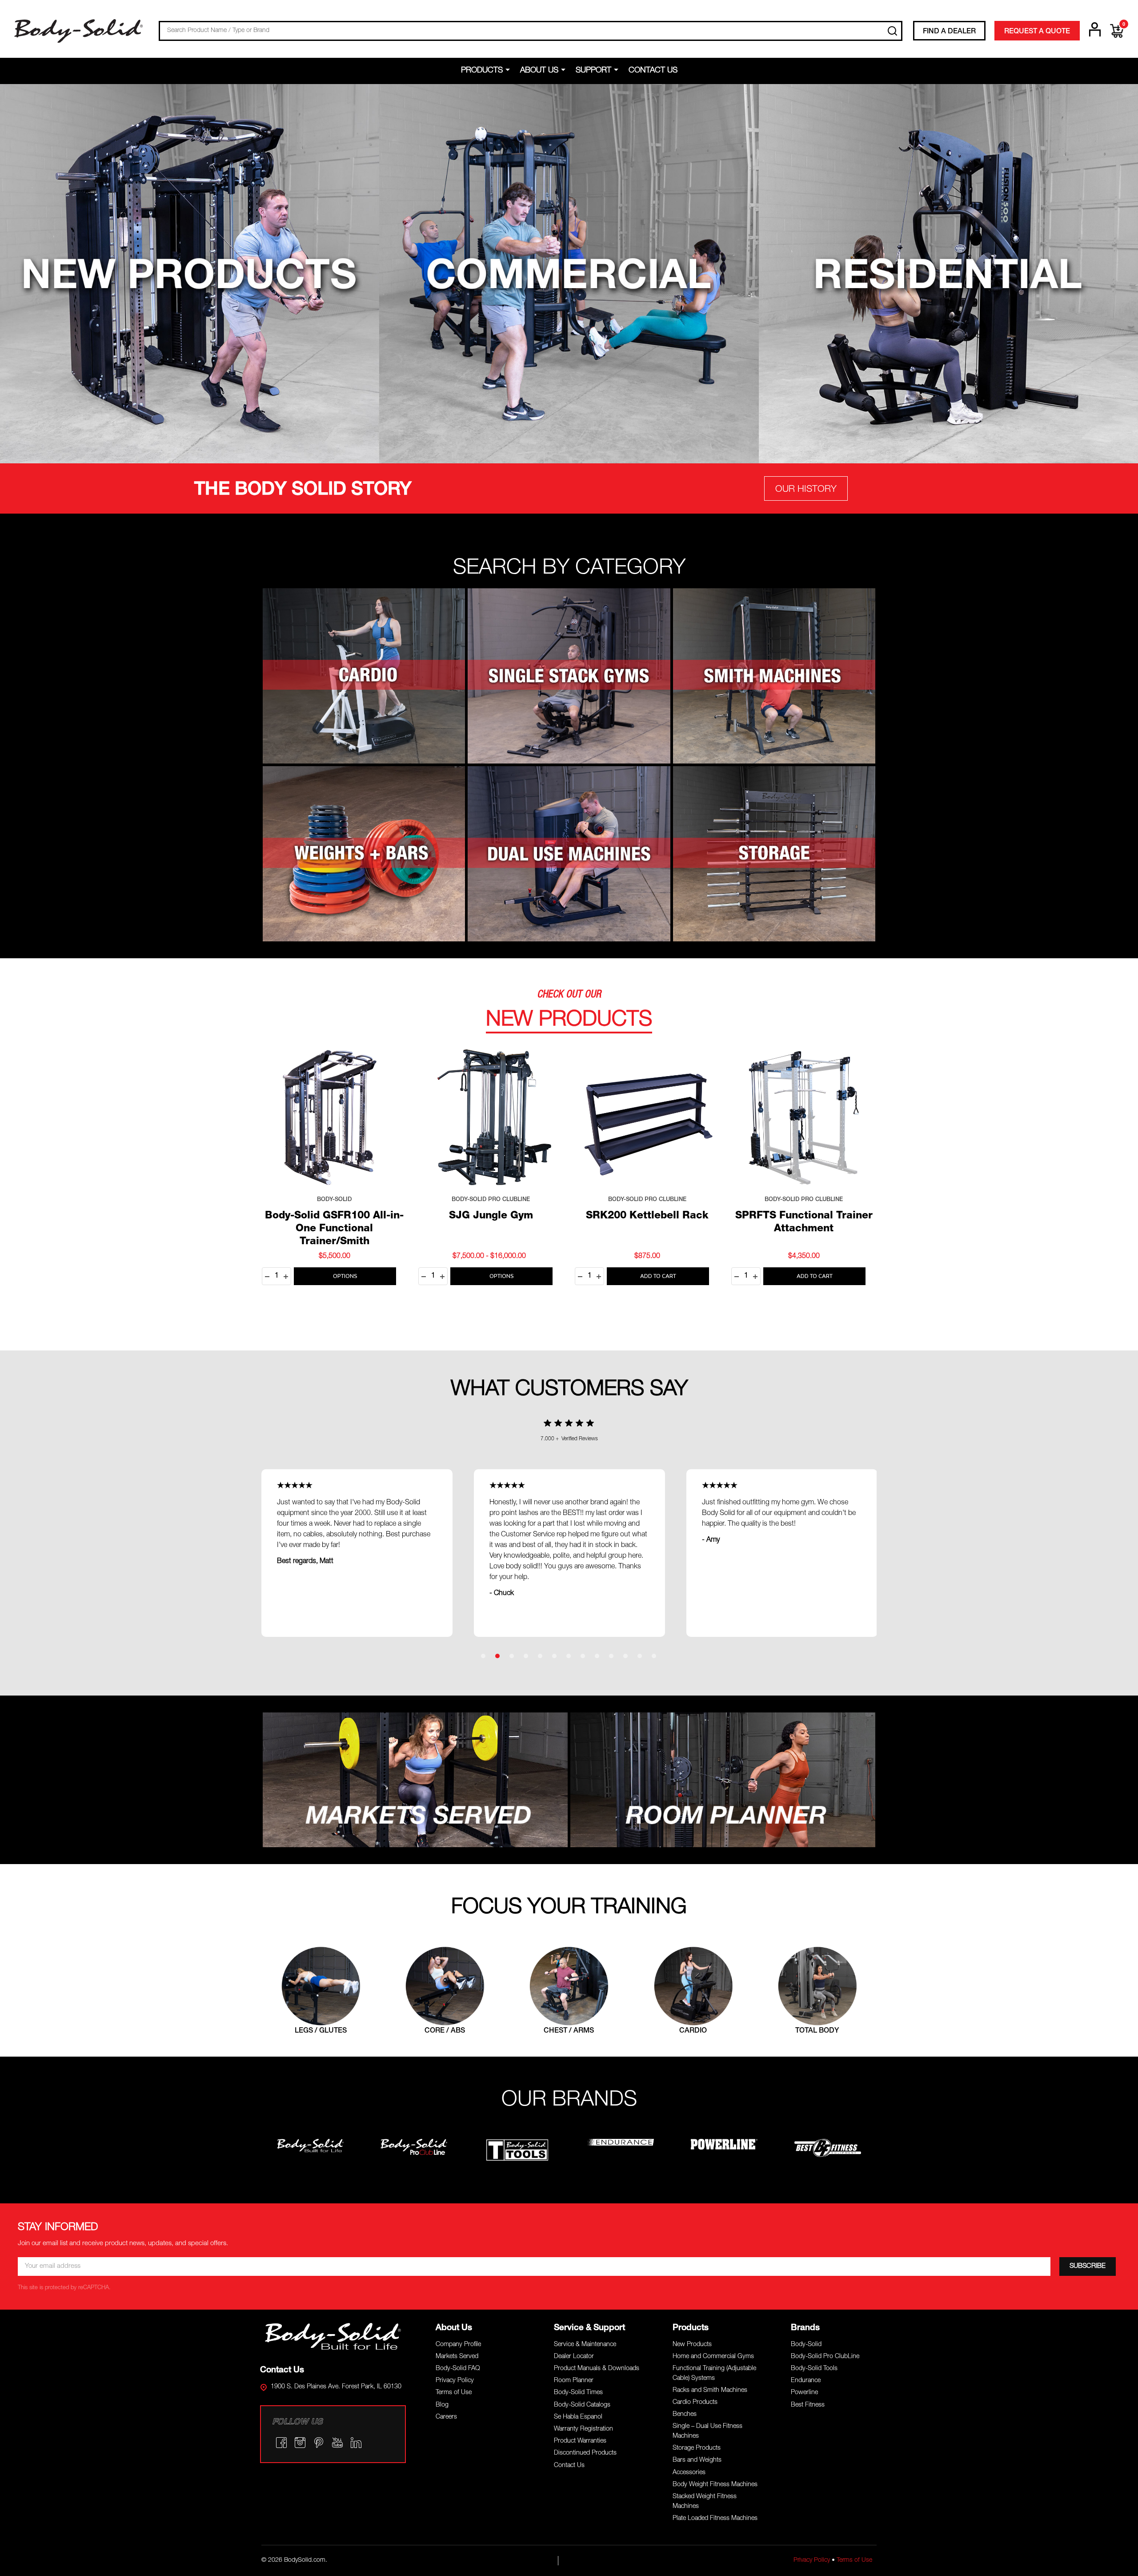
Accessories (689, 2473)
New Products (692, 2345)
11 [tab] (626, 1656)
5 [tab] (541, 1656)
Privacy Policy (455, 2381)
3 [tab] (512, 1656)
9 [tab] (597, 1656)
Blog (442, 2405)
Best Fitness (808, 2405)
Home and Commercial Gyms (713, 2357)
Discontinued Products (585, 2453)
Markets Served (457, 2357)
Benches (685, 2415)
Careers (446, 2417)
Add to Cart (658, 1276)
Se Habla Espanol (578, 2417)
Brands (805, 2328)
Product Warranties (580, 2441)
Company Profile (458, 2345)
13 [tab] (654, 1656)
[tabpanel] (569, 1553)
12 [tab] (640, 1656)
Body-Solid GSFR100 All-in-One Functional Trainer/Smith (334, 1229)
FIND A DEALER (949, 32)
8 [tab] (583, 1656)
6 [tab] (555, 1656)
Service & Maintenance (585, 2345)
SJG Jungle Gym (491, 1216)
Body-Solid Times (578, 2393)
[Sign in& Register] (1095, 29)
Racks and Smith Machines (710, 2391)
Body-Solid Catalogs (582, 2405)
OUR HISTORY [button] (806, 490)
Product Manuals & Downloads (597, 2369)
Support (593, 71)
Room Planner (574, 2381)
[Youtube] (337, 2443)
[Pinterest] (319, 2443)
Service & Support (589, 2328)
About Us (539, 71)
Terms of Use (454, 2393)
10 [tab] (612, 1656)
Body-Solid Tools (814, 2369)
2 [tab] (498, 1656)
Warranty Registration (583, 2429)
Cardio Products (695, 2403)
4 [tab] (526, 1656)
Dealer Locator (574, 2357)
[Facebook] (281, 2443)
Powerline (804, 2393)
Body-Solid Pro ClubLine (825, 2357)
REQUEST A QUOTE (1037, 32)
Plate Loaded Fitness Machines (715, 2519)
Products (482, 71)
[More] (509, 70)
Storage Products (697, 2448)
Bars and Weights (697, 2460)
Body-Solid (806, 2345)
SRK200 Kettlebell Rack (647, 1216)
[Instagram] (300, 2443)
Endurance (806, 2381)
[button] (190, 274)
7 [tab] (569, 1656)
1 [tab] (484, 1656)
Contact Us (653, 71)
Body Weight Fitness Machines (715, 2485)
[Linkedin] (356, 2443)
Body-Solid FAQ (458, 2369)
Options (345, 1276)
